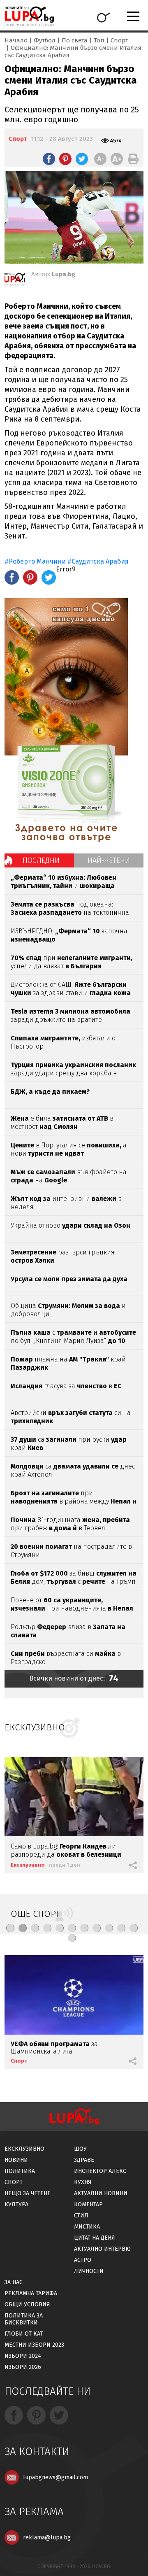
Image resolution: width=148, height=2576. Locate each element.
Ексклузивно (28, 1865)
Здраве (84, 2160)
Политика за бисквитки (24, 2319)
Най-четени (109, 860)
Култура (16, 2204)
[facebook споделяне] (49, 159)
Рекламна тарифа (31, 2293)
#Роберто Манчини (35, 561)
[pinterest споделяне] (65, 159)
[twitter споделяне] (82, 159)
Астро (83, 2260)
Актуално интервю (102, 2249)
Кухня (83, 2182)
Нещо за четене (28, 2193)
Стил (81, 2216)
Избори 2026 (23, 2367)
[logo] (29, 16)
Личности (89, 2271)
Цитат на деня (95, 2238)
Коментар (88, 2204)
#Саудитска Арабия (98, 561)
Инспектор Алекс (100, 2171)
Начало (16, 40)
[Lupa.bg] (15, 281)
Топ (99, 40)
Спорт (119, 40)
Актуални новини (101, 2193)
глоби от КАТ (24, 2334)
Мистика (87, 2227)
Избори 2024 (23, 2356)
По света (75, 40)
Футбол (45, 40)
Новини (16, 2160)
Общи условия (27, 2304)
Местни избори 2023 (34, 2345)
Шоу (80, 2149)
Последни (41, 860)
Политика (20, 2171)
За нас (14, 2282)
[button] (10, 1928)
